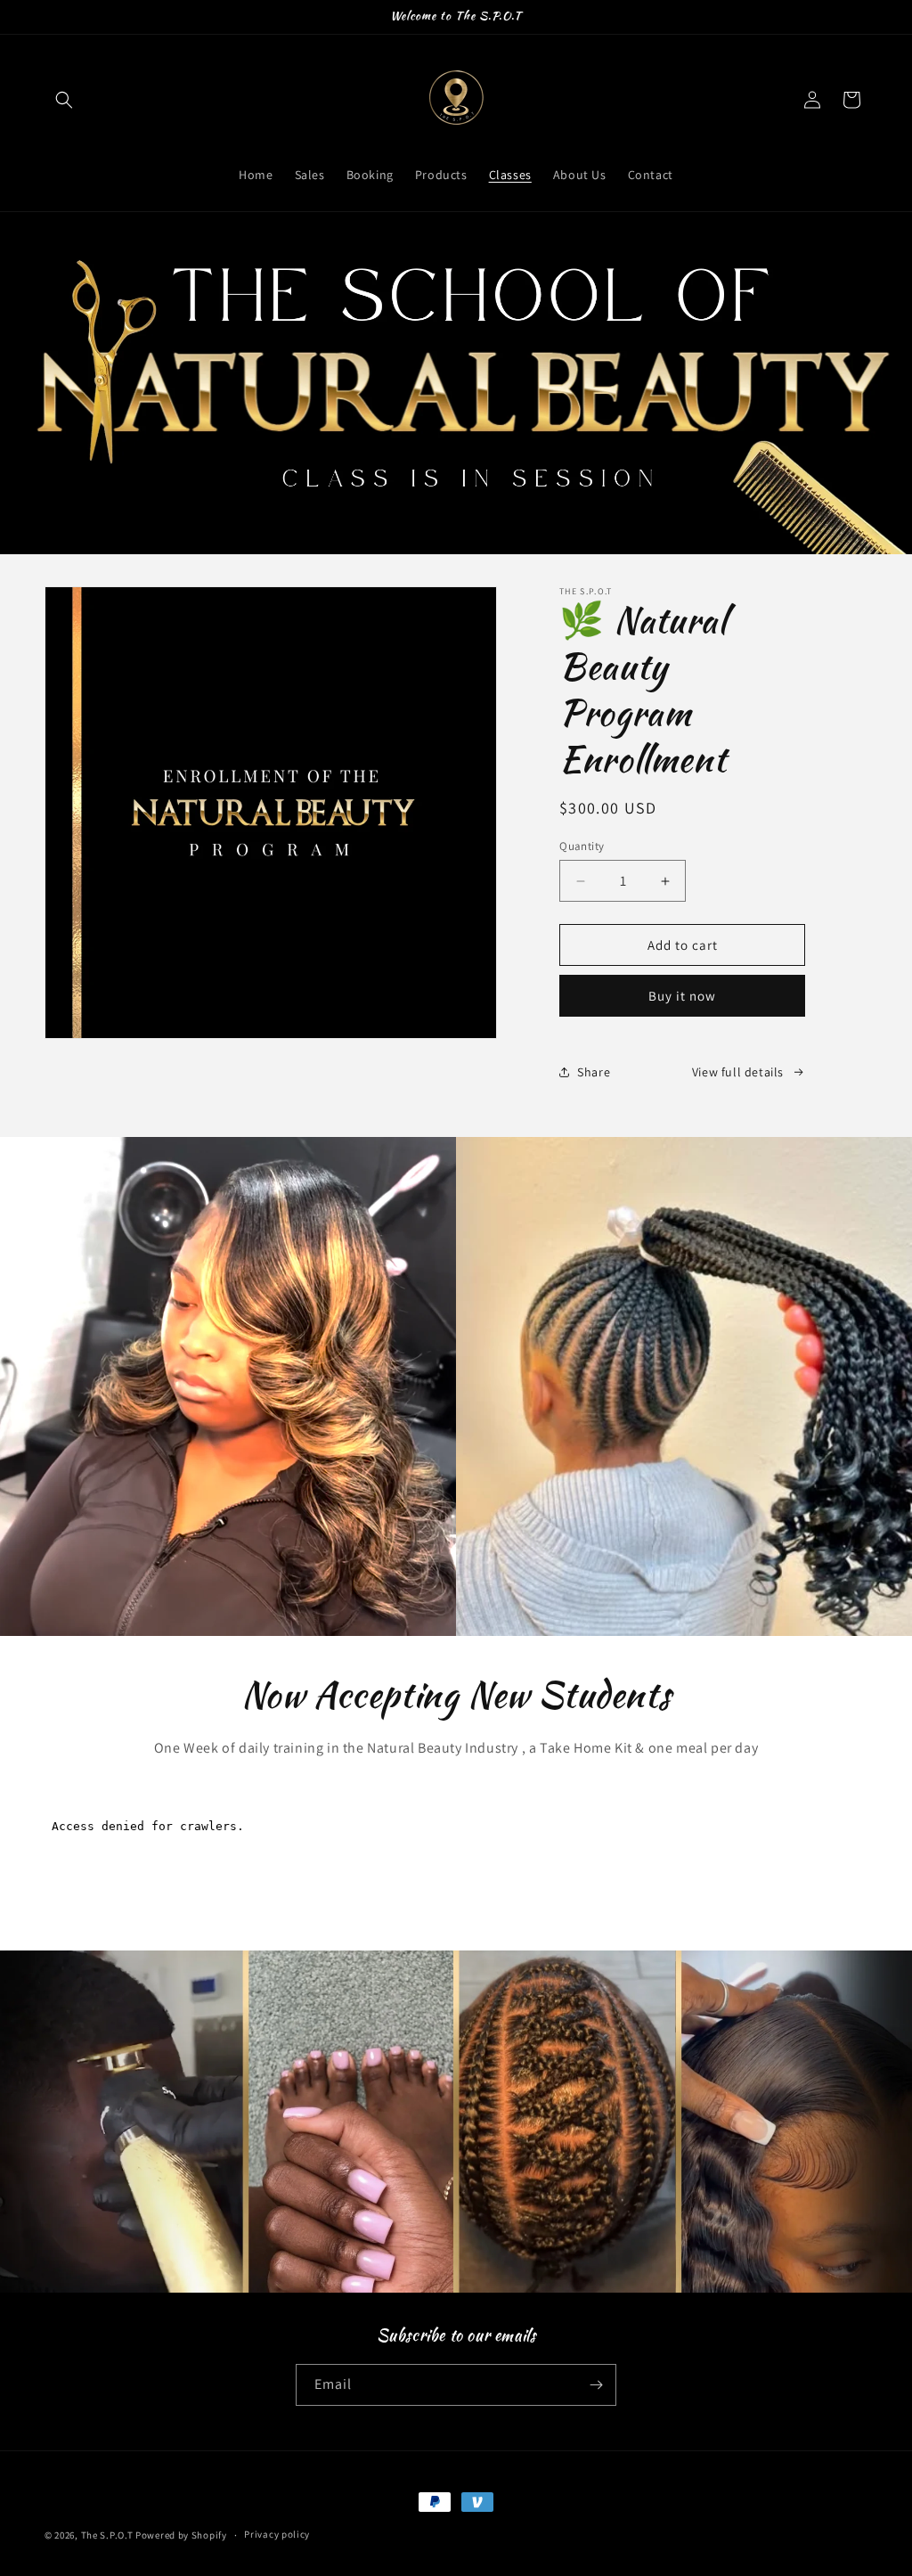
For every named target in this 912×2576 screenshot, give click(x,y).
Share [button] (594, 1072)
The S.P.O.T (107, 2535)
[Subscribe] (596, 2385)
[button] (64, 100)
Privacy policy (277, 2534)
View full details (738, 1072)
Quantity (582, 846)
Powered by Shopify (181, 2535)
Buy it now (682, 996)
